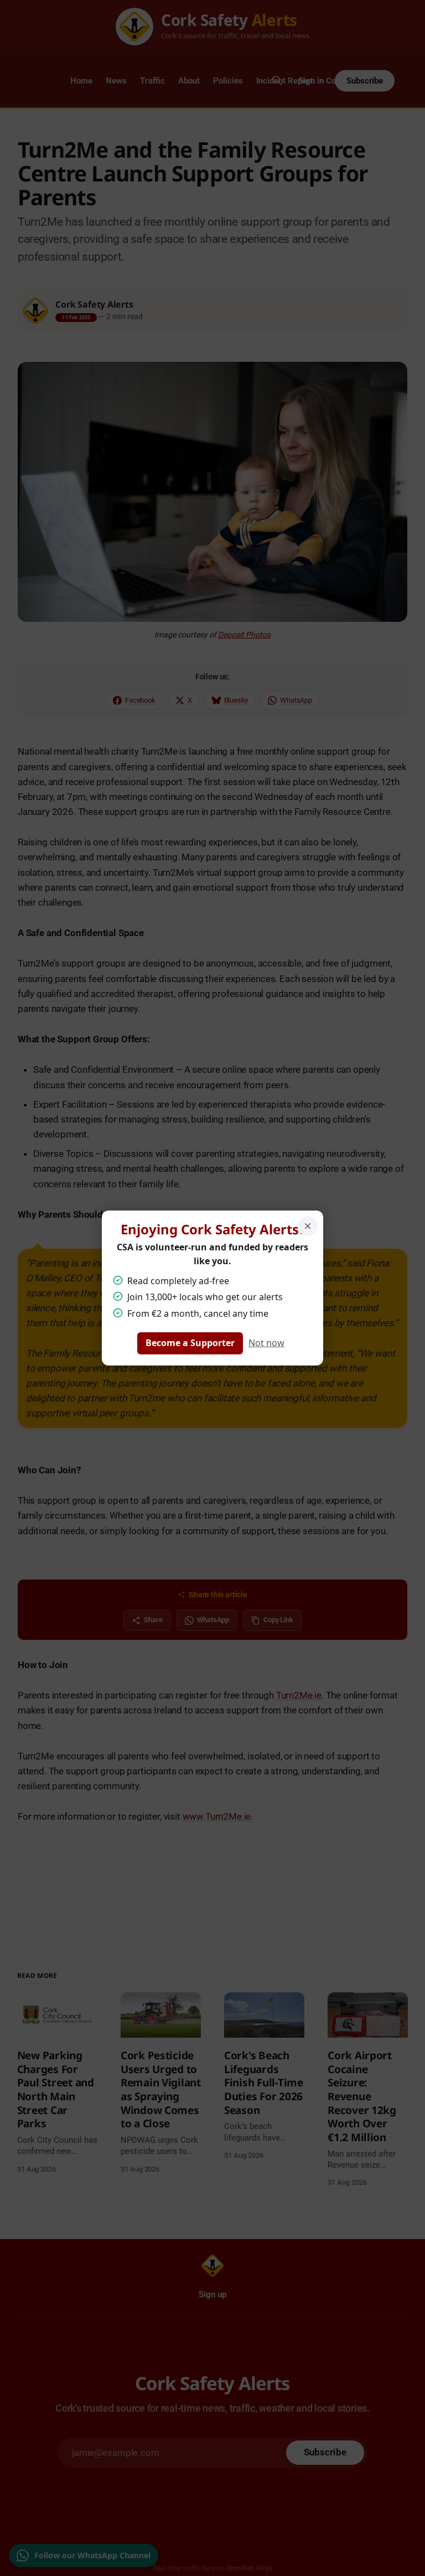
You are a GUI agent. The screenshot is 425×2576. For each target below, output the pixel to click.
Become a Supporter (190, 1343)
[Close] (308, 1226)
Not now (266, 1343)
